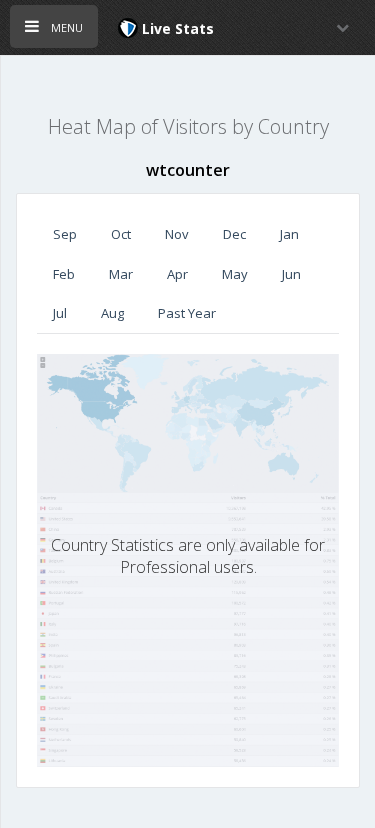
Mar (121, 274)
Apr (177, 274)
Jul (60, 313)
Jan (289, 234)
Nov (177, 234)
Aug (112, 313)
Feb (64, 274)
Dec (234, 234)
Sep (65, 234)
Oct (121, 234)
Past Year (187, 313)
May (235, 274)
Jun (291, 274)
